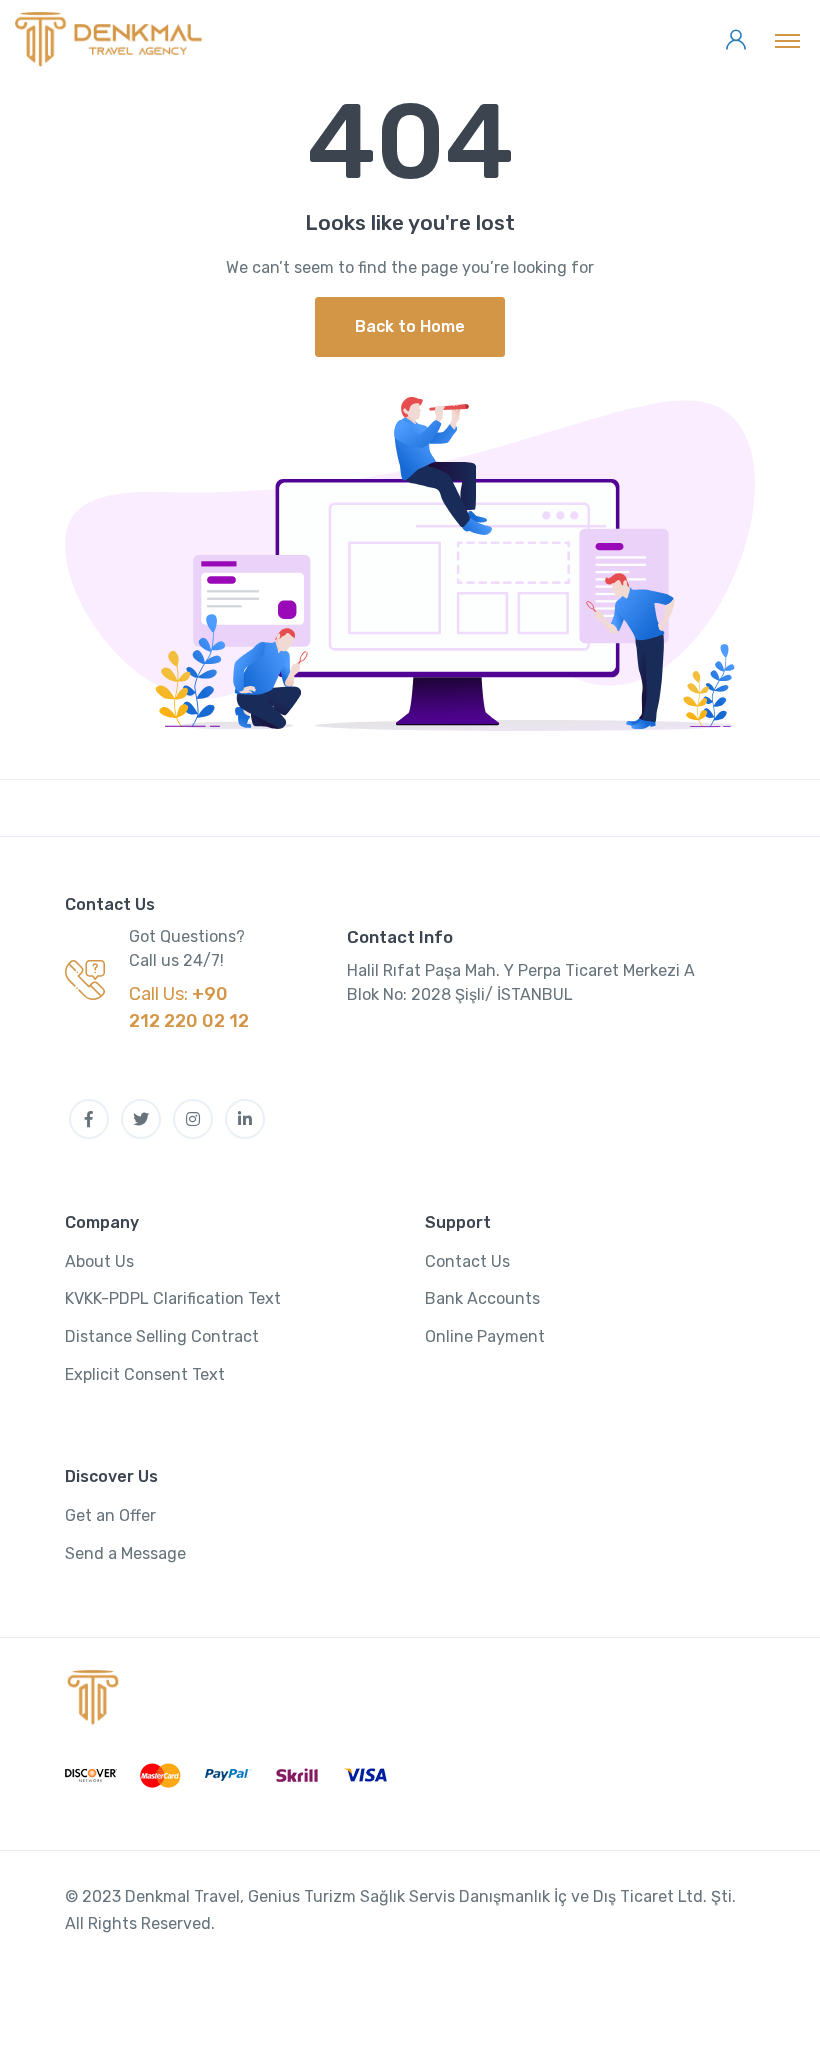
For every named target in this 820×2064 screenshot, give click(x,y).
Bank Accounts (482, 1298)
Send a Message (125, 1553)
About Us (99, 1261)
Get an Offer (110, 1515)
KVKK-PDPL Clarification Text (173, 1298)
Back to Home (410, 326)
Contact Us (467, 1261)
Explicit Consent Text (145, 1374)
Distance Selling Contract (162, 1336)
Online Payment (485, 1336)
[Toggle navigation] (787, 40)
